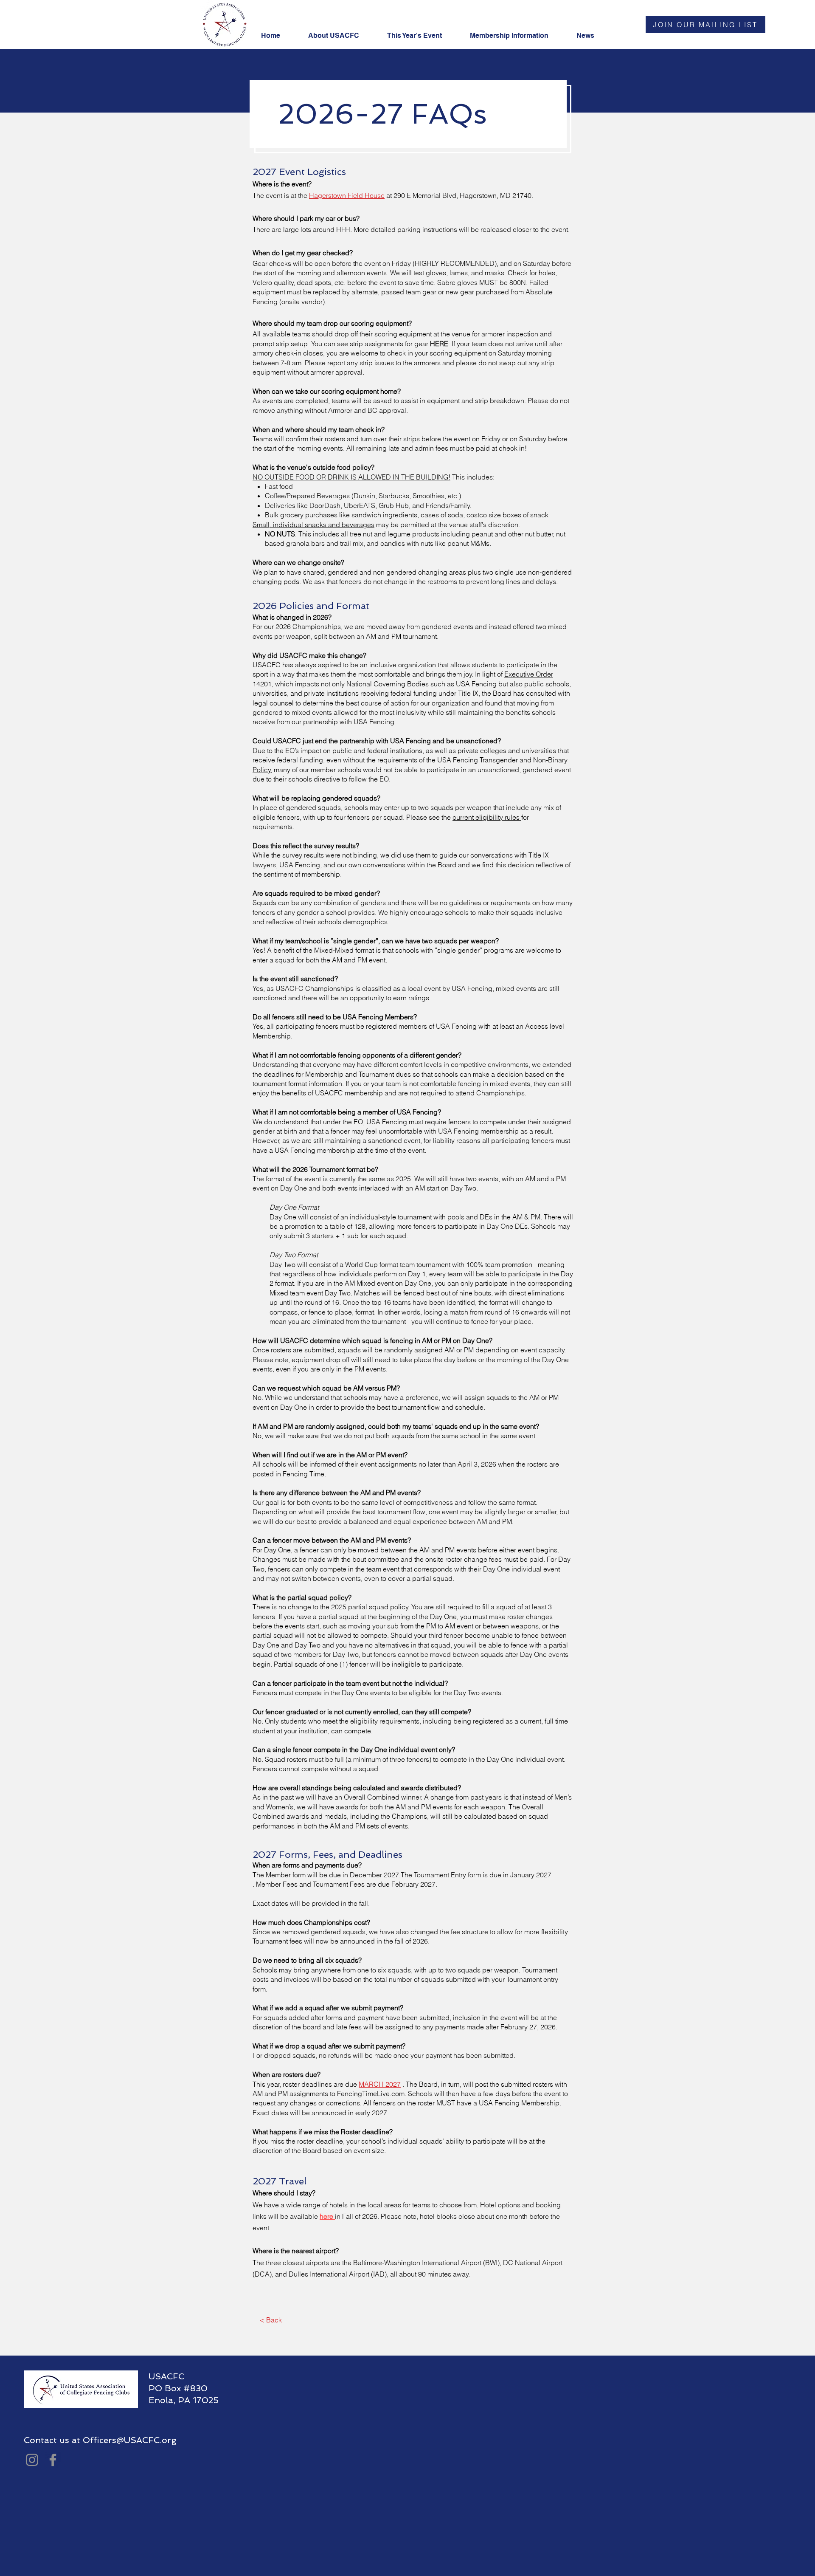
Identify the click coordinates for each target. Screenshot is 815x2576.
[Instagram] (32, 2460)
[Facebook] (53, 2460)
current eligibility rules (487, 817)
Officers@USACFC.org (130, 2440)
